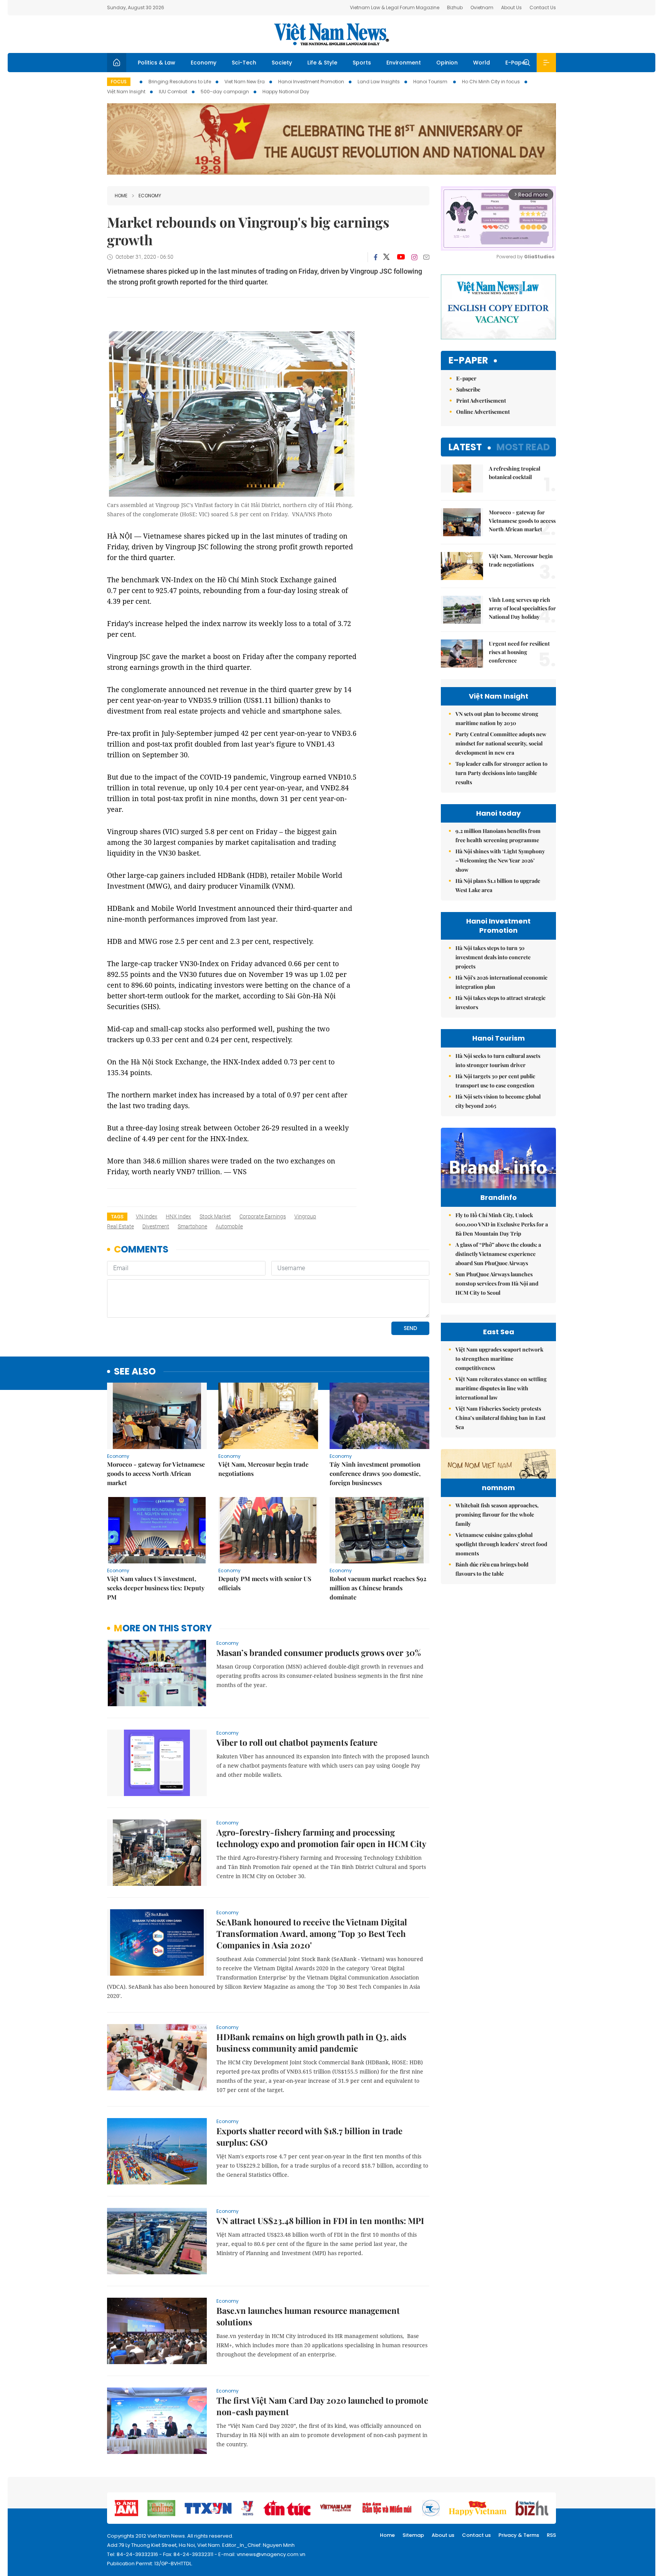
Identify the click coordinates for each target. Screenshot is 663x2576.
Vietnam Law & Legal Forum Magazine (395, 7)
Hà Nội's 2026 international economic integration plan (501, 982)
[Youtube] (401, 257)
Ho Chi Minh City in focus (491, 82)
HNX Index (178, 1216)
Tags (117, 1217)
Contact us (476, 2535)
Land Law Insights (379, 82)
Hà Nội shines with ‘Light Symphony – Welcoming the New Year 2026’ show (500, 860)
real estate (120, 1226)
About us (443, 2535)
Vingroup (305, 1216)
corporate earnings (263, 1216)
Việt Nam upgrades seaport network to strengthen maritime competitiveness (499, 1359)
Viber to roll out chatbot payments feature (297, 1742)
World (482, 63)
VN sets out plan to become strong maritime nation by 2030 (497, 718)
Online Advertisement (483, 412)
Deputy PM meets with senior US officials (265, 1583)
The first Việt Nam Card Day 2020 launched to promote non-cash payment (322, 2406)
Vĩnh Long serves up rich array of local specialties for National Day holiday (522, 608)
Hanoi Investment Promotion (311, 82)
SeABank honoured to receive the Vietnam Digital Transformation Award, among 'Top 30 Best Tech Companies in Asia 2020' (312, 1933)
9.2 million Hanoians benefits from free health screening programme (498, 835)
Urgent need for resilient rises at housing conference (519, 652)
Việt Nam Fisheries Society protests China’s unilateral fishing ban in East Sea (501, 1418)
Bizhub (455, 7)
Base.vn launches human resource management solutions (308, 2316)
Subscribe (468, 389)
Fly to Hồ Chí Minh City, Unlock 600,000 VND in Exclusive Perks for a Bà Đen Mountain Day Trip (502, 1224)
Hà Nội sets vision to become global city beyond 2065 (498, 1101)
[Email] (426, 257)
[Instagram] (414, 257)
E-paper (468, 361)
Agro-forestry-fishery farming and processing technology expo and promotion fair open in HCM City (321, 1838)
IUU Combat (173, 92)
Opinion (447, 63)
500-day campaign (225, 92)
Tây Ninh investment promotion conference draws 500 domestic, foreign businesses (375, 1473)
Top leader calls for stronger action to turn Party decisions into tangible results (501, 773)
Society (282, 63)
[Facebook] (376, 257)
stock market (215, 1216)
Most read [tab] (523, 447)
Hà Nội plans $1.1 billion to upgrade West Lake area (498, 885)
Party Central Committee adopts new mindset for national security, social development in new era (501, 743)
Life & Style (322, 63)
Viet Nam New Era (245, 82)
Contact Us (543, 7)
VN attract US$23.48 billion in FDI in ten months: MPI (320, 2221)
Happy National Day (286, 92)
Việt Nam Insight (126, 92)
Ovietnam (482, 7)
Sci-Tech (244, 63)
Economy (204, 63)
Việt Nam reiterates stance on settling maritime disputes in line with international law (501, 1388)
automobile (229, 1226)
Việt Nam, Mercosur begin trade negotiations (263, 1469)
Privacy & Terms (519, 2535)
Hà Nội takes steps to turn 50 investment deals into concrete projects (493, 957)
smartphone (192, 1226)
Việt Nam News (331, 34)
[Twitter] (387, 257)
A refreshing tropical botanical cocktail (515, 473)
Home (121, 196)
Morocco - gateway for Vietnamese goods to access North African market (156, 1473)
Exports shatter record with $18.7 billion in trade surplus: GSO (309, 2136)
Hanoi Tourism (431, 82)
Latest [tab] (465, 447)
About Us (511, 7)
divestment (156, 1226)
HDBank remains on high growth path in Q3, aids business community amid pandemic (311, 2042)
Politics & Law (157, 63)
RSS (551, 2535)
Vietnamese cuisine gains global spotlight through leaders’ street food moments (501, 1544)
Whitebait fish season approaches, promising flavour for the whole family (497, 1514)
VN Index (147, 1216)
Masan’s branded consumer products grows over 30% (319, 1652)
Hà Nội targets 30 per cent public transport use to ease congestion (495, 1081)
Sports (362, 63)
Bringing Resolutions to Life (180, 82)
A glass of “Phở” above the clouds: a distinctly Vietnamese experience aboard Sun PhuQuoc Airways (498, 1254)
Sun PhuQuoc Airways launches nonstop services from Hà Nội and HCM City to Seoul (497, 1283)
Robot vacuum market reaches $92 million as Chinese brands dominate (378, 1588)
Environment (404, 63)
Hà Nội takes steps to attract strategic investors (501, 1002)
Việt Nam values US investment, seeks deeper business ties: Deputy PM (156, 1588)
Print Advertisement (481, 401)
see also (135, 1372)
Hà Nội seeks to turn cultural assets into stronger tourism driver (498, 1060)
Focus (119, 82)
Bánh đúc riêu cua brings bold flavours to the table (492, 1569)
